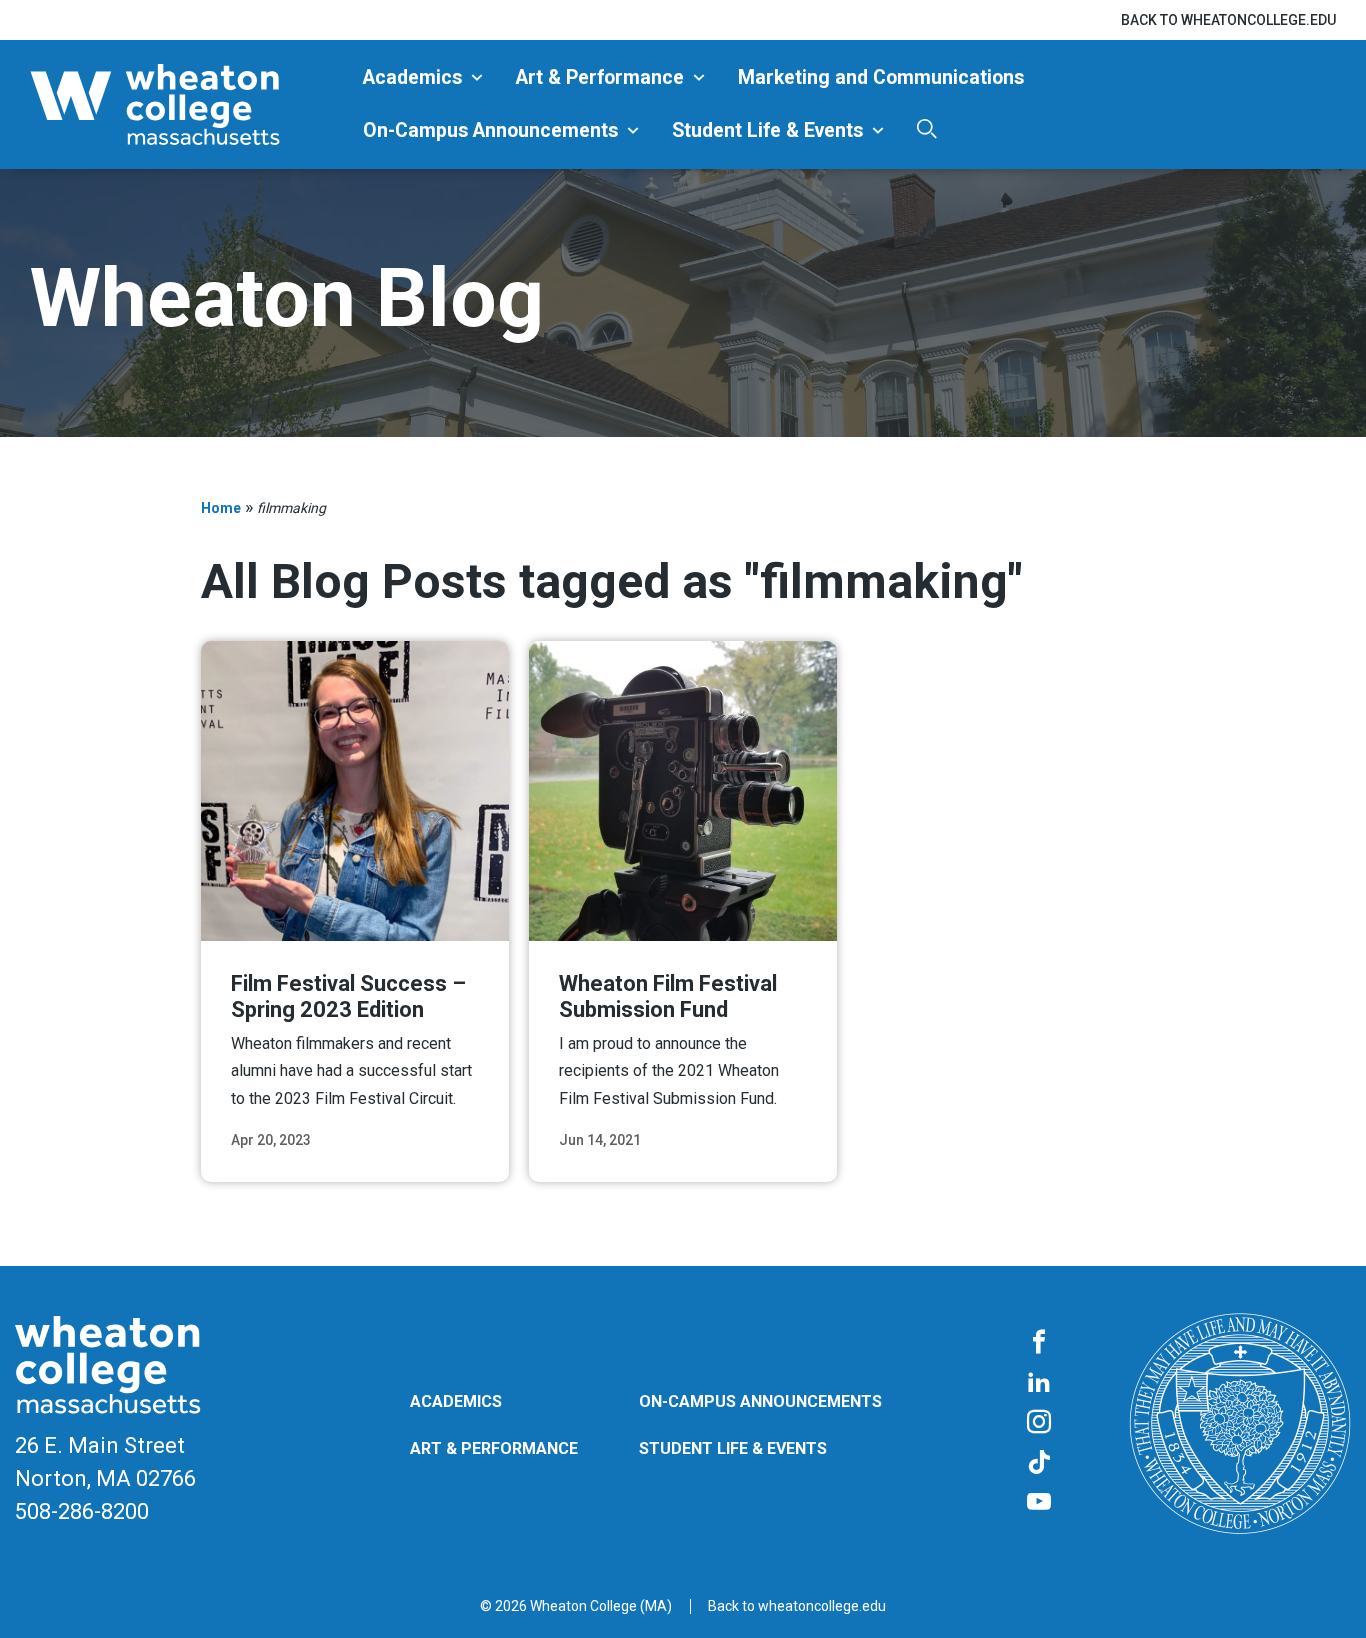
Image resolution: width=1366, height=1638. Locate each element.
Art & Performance (600, 77)
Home (221, 508)
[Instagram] (1039, 1423)
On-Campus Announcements (490, 130)
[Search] (927, 128)
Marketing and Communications (881, 77)
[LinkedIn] (1039, 1383)
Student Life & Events (767, 130)
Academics (412, 77)
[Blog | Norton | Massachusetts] (189, 104)
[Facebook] (1039, 1343)
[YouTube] (1039, 1503)
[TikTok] (1039, 1463)
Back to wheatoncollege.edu (1228, 20)
